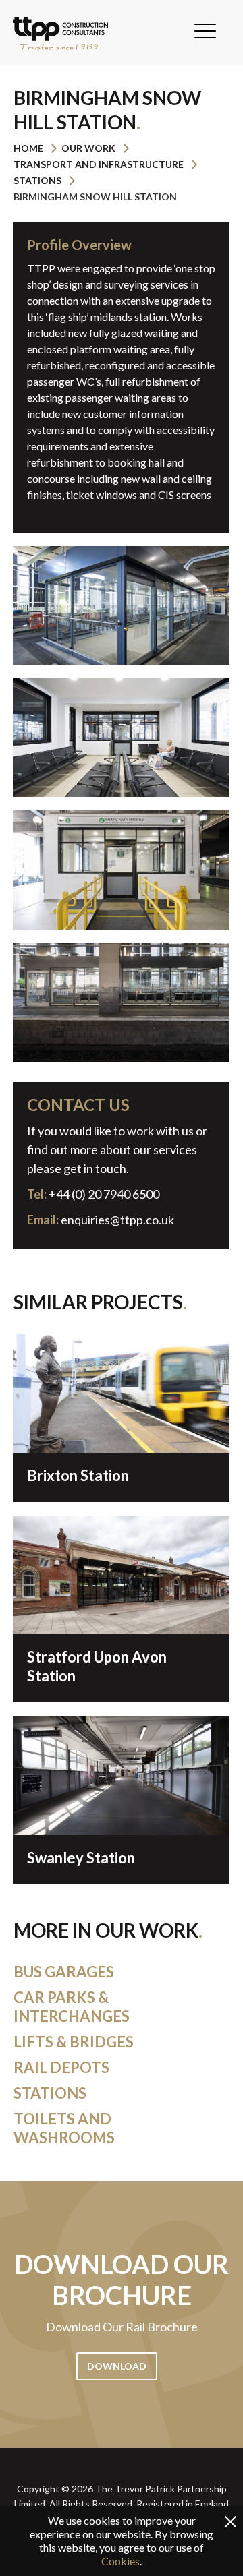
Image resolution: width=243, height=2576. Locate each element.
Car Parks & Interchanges (72, 2007)
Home (28, 148)
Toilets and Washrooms (64, 2128)
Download (117, 2366)
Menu (205, 31)
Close (231, 2522)
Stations (37, 180)
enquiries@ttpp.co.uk (117, 1220)
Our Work (88, 148)
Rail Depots (61, 2067)
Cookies (120, 2561)
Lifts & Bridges (74, 2042)
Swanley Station (81, 1858)
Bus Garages (64, 1972)
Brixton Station (78, 1475)
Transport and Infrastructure (99, 164)
